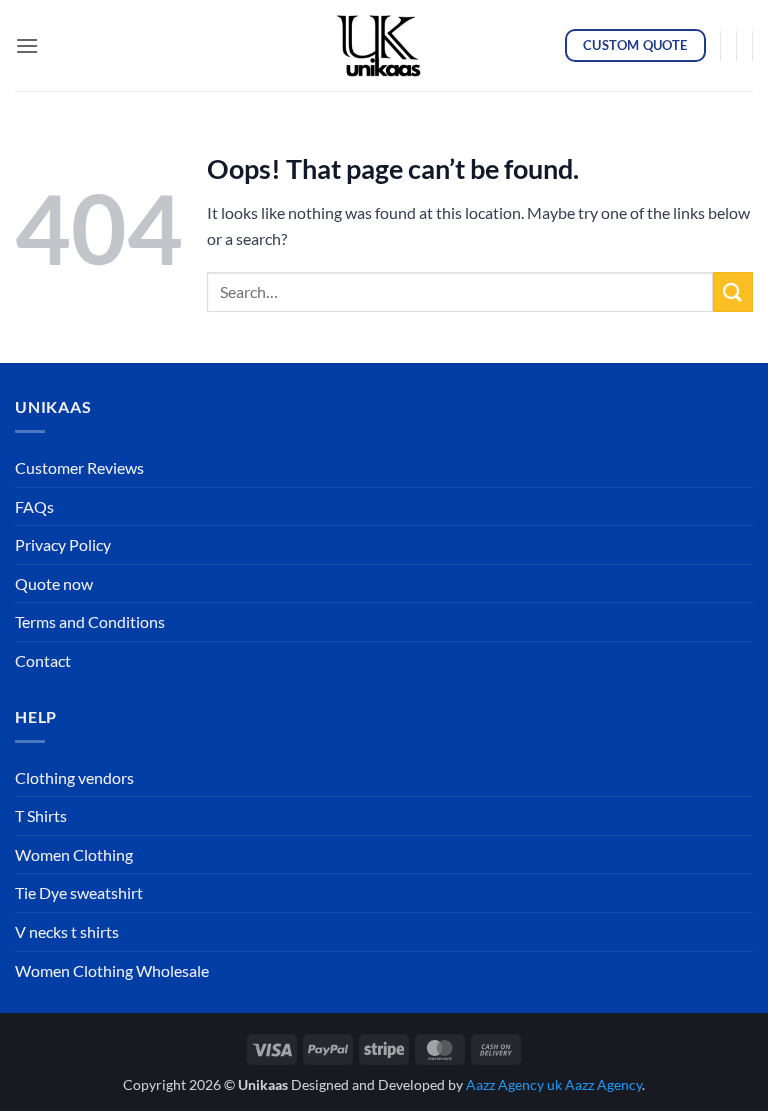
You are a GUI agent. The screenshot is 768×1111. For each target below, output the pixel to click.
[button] (27, 45)
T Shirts (41, 815)
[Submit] (733, 291)
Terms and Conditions (90, 621)
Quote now (54, 583)
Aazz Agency (603, 1084)
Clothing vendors (74, 777)
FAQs (34, 506)
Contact (43, 660)
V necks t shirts (67, 931)
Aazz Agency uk (514, 1084)
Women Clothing (74, 854)
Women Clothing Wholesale (112, 970)
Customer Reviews (79, 467)
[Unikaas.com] (384, 45)
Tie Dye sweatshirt (79, 892)
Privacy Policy (63, 544)
